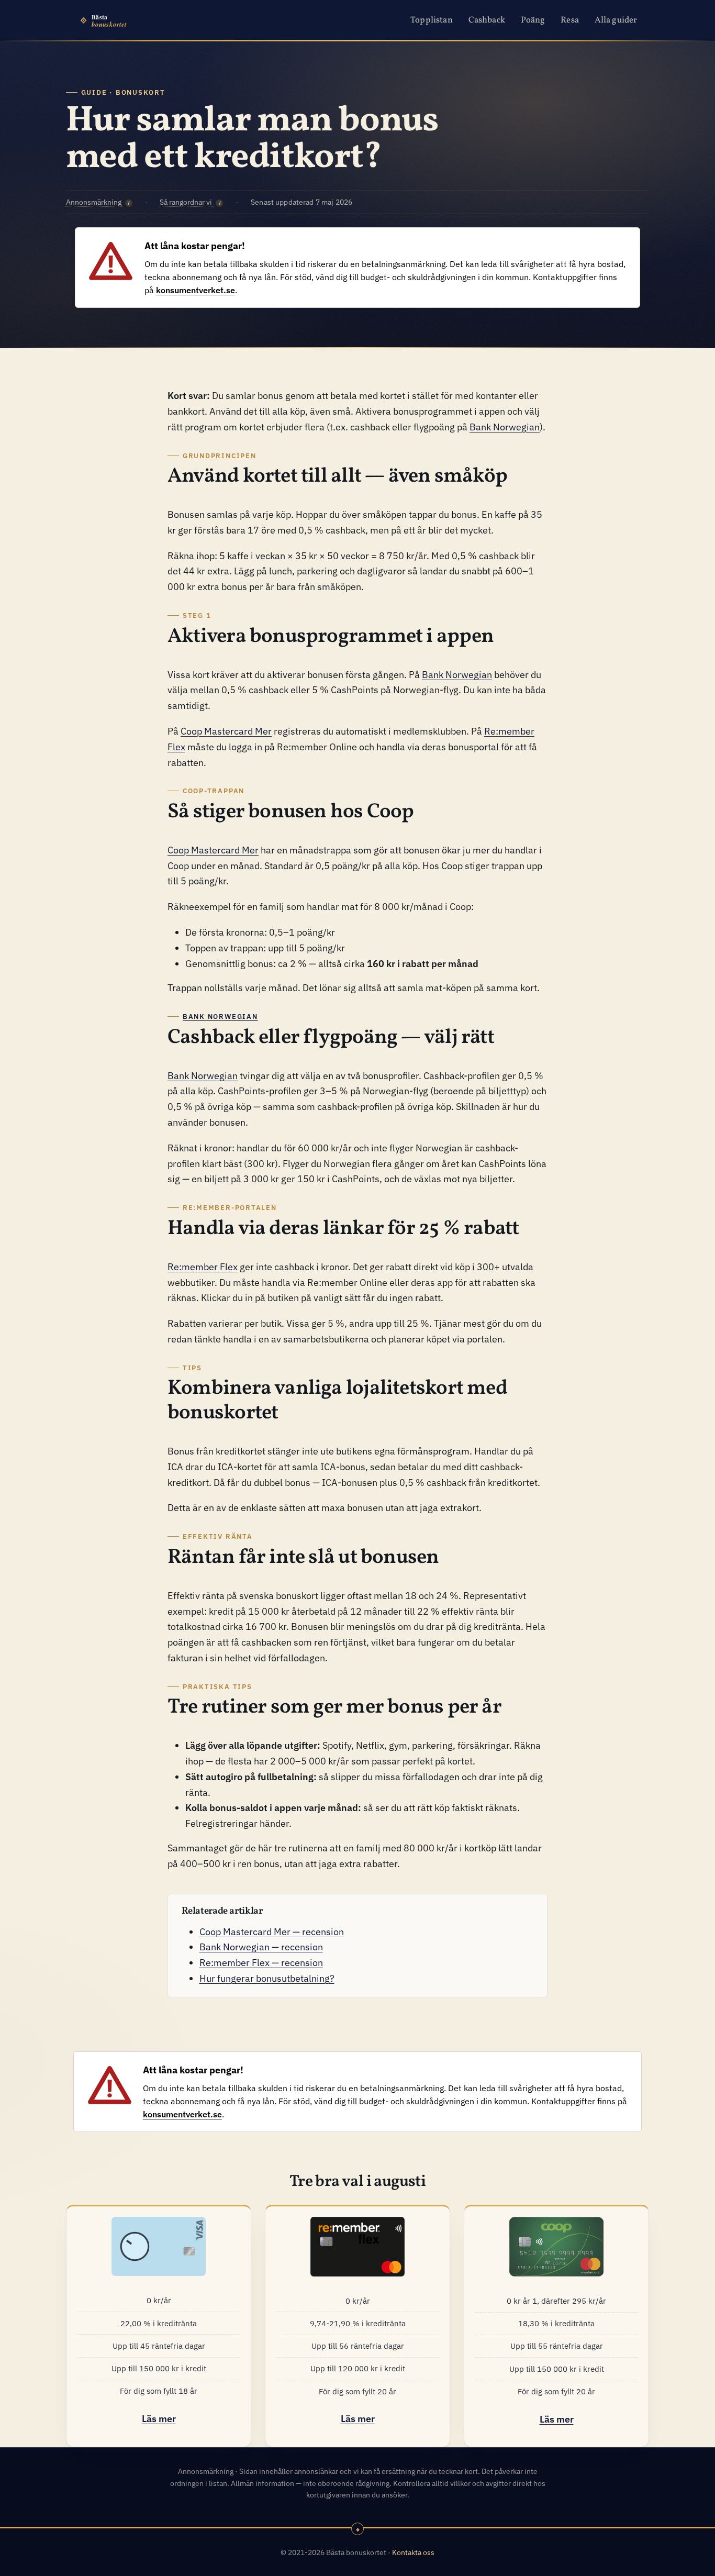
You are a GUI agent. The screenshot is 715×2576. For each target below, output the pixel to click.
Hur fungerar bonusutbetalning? (267, 1978)
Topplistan (432, 20)
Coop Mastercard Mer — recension (272, 1931)
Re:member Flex (203, 1267)
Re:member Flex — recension (261, 1962)
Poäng (533, 20)
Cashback (487, 20)
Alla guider (616, 20)
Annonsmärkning (98, 202)
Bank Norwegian (505, 427)
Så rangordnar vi (190, 202)
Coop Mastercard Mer (226, 731)
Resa (570, 20)
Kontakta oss (413, 2552)
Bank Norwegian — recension (261, 1947)
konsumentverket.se (195, 290)
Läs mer (159, 2418)
